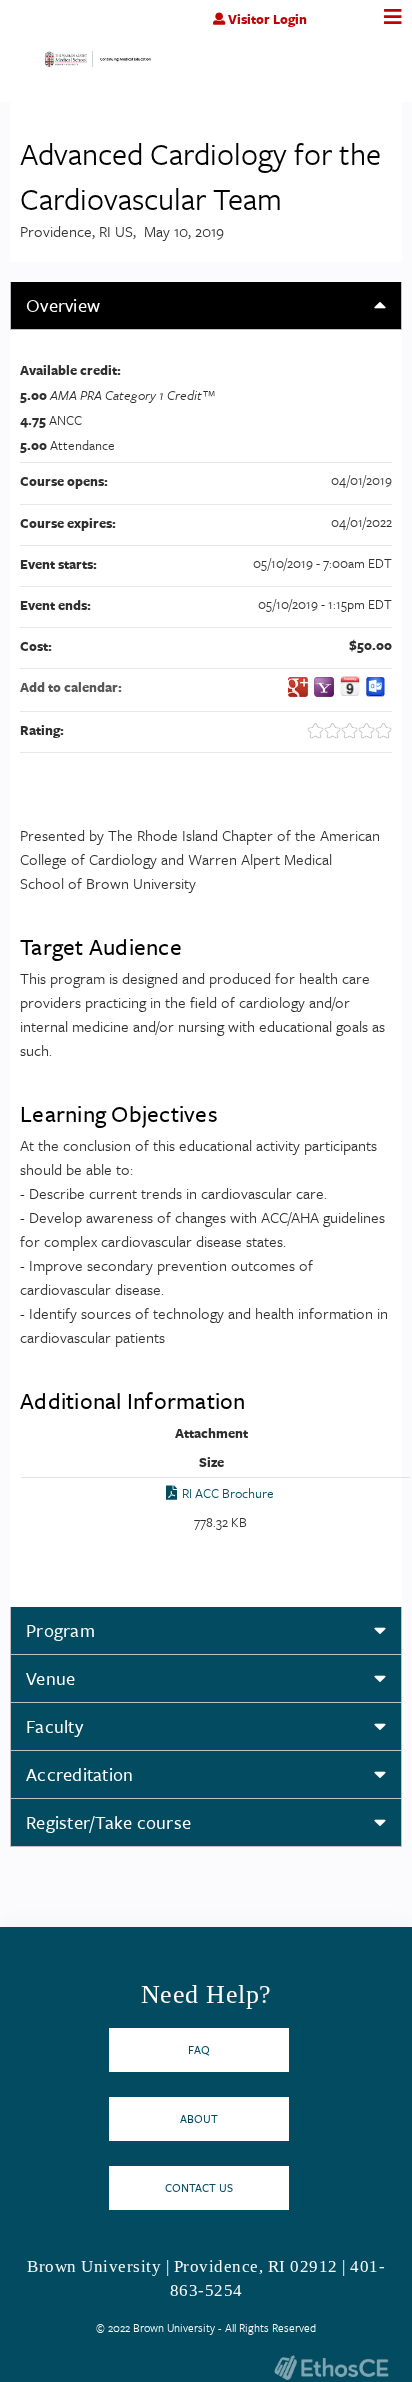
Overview (63, 305)
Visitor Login (267, 19)
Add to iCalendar (350, 686)
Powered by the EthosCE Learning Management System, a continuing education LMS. (331, 2367)
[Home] (98, 64)
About (199, 2118)
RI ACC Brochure (228, 1493)
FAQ (199, 2049)
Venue (50, 1678)
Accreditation (79, 1774)
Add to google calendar (298, 687)
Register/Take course (108, 1822)
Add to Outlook (376, 687)
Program (60, 1630)
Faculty (54, 1726)
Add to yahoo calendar (324, 687)
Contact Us (199, 2187)
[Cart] (349, 29)
